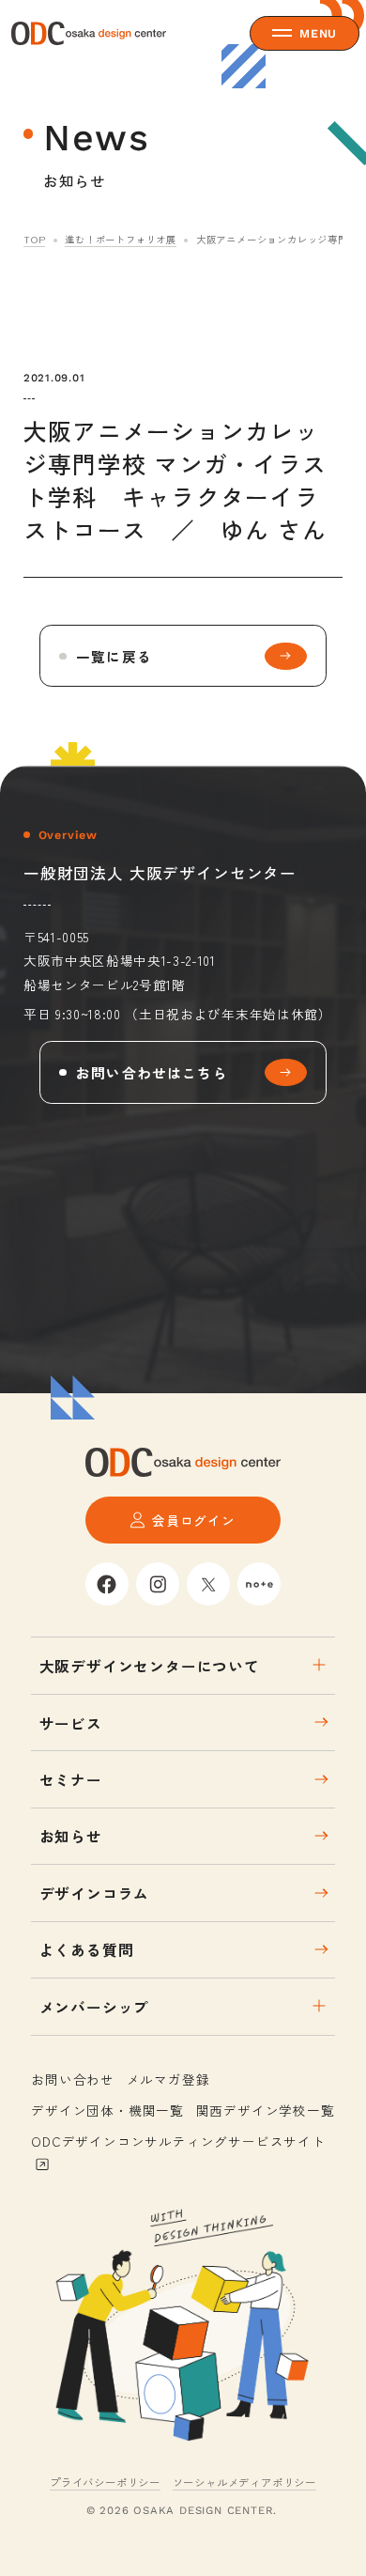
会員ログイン (194, 1520)
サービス (71, 1723)
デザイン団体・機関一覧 (107, 2110)
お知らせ (71, 1836)
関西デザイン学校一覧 (266, 2110)
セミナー (71, 1779)
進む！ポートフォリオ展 (121, 239)
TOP (34, 239)
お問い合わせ (73, 2079)
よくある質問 (87, 1949)
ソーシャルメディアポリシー (244, 2482)
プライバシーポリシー (105, 2482)
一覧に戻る (114, 656)
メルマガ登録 (168, 2079)
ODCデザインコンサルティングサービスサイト (178, 2141)
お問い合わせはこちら (152, 1072)
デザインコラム (95, 1893)
